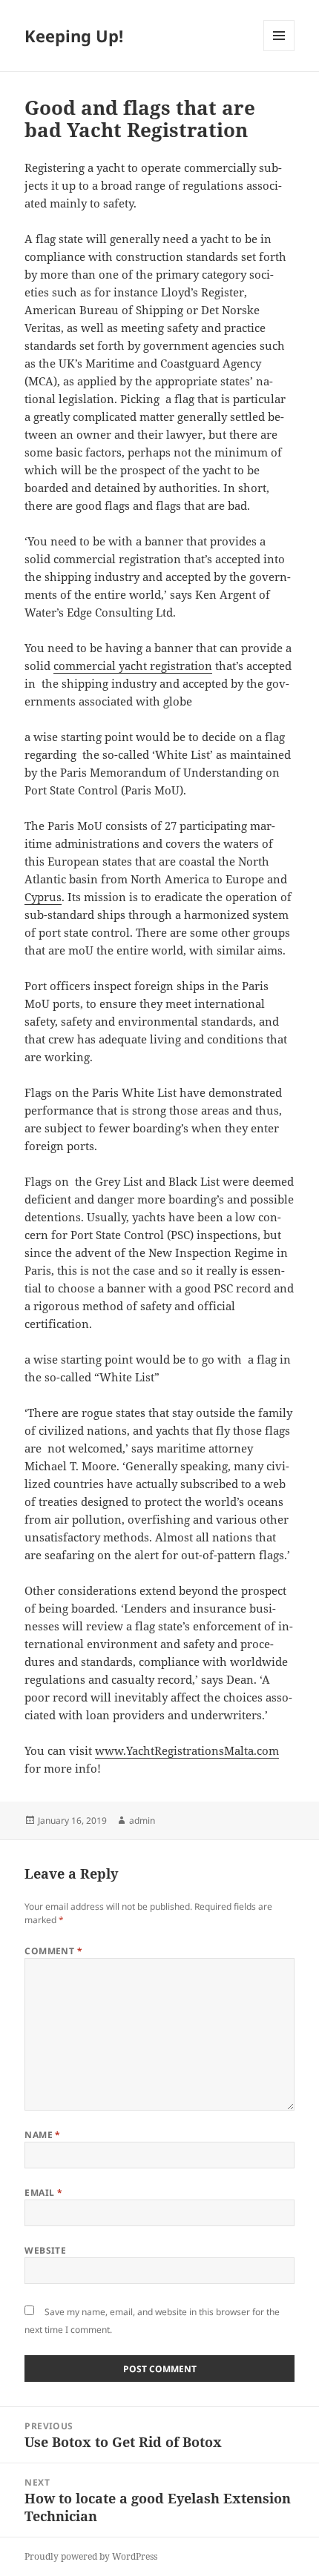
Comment (53, 1951)
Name (43, 2135)
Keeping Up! (74, 36)
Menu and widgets (279, 51)
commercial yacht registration (133, 665)
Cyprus (43, 897)
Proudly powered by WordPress (91, 2556)
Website (45, 2250)
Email (43, 2192)
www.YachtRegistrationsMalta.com (187, 1750)
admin (142, 1820)
